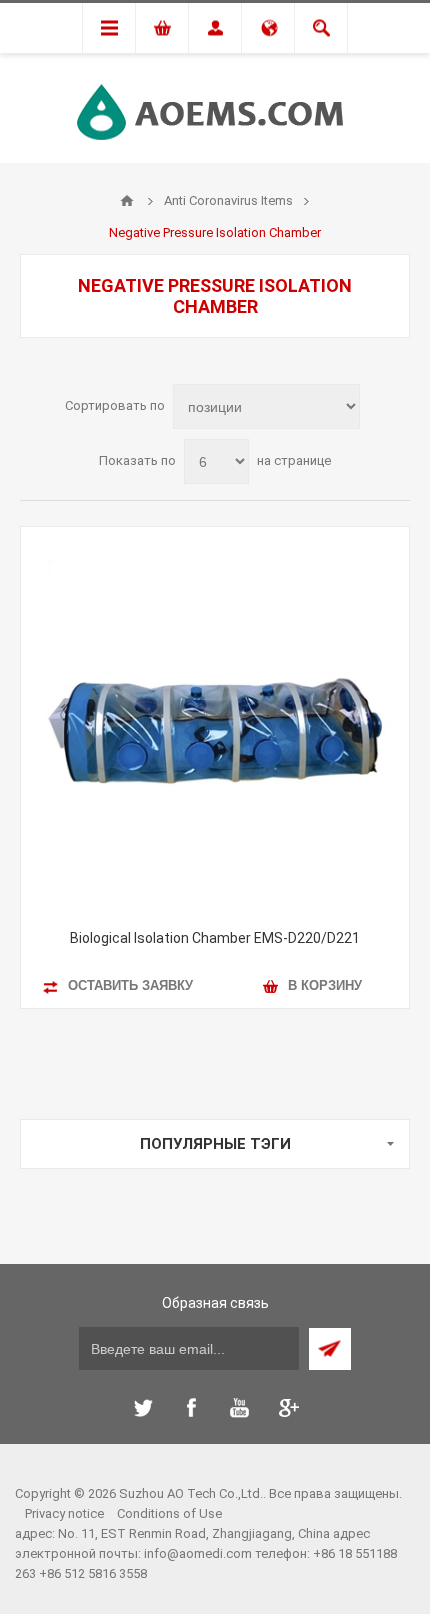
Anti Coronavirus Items (228, 200)
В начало (127, 201)
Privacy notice (64, 1513)
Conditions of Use (169, 1513)
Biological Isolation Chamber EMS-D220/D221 (215, 938)
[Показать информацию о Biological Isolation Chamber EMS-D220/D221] (215, 721)
